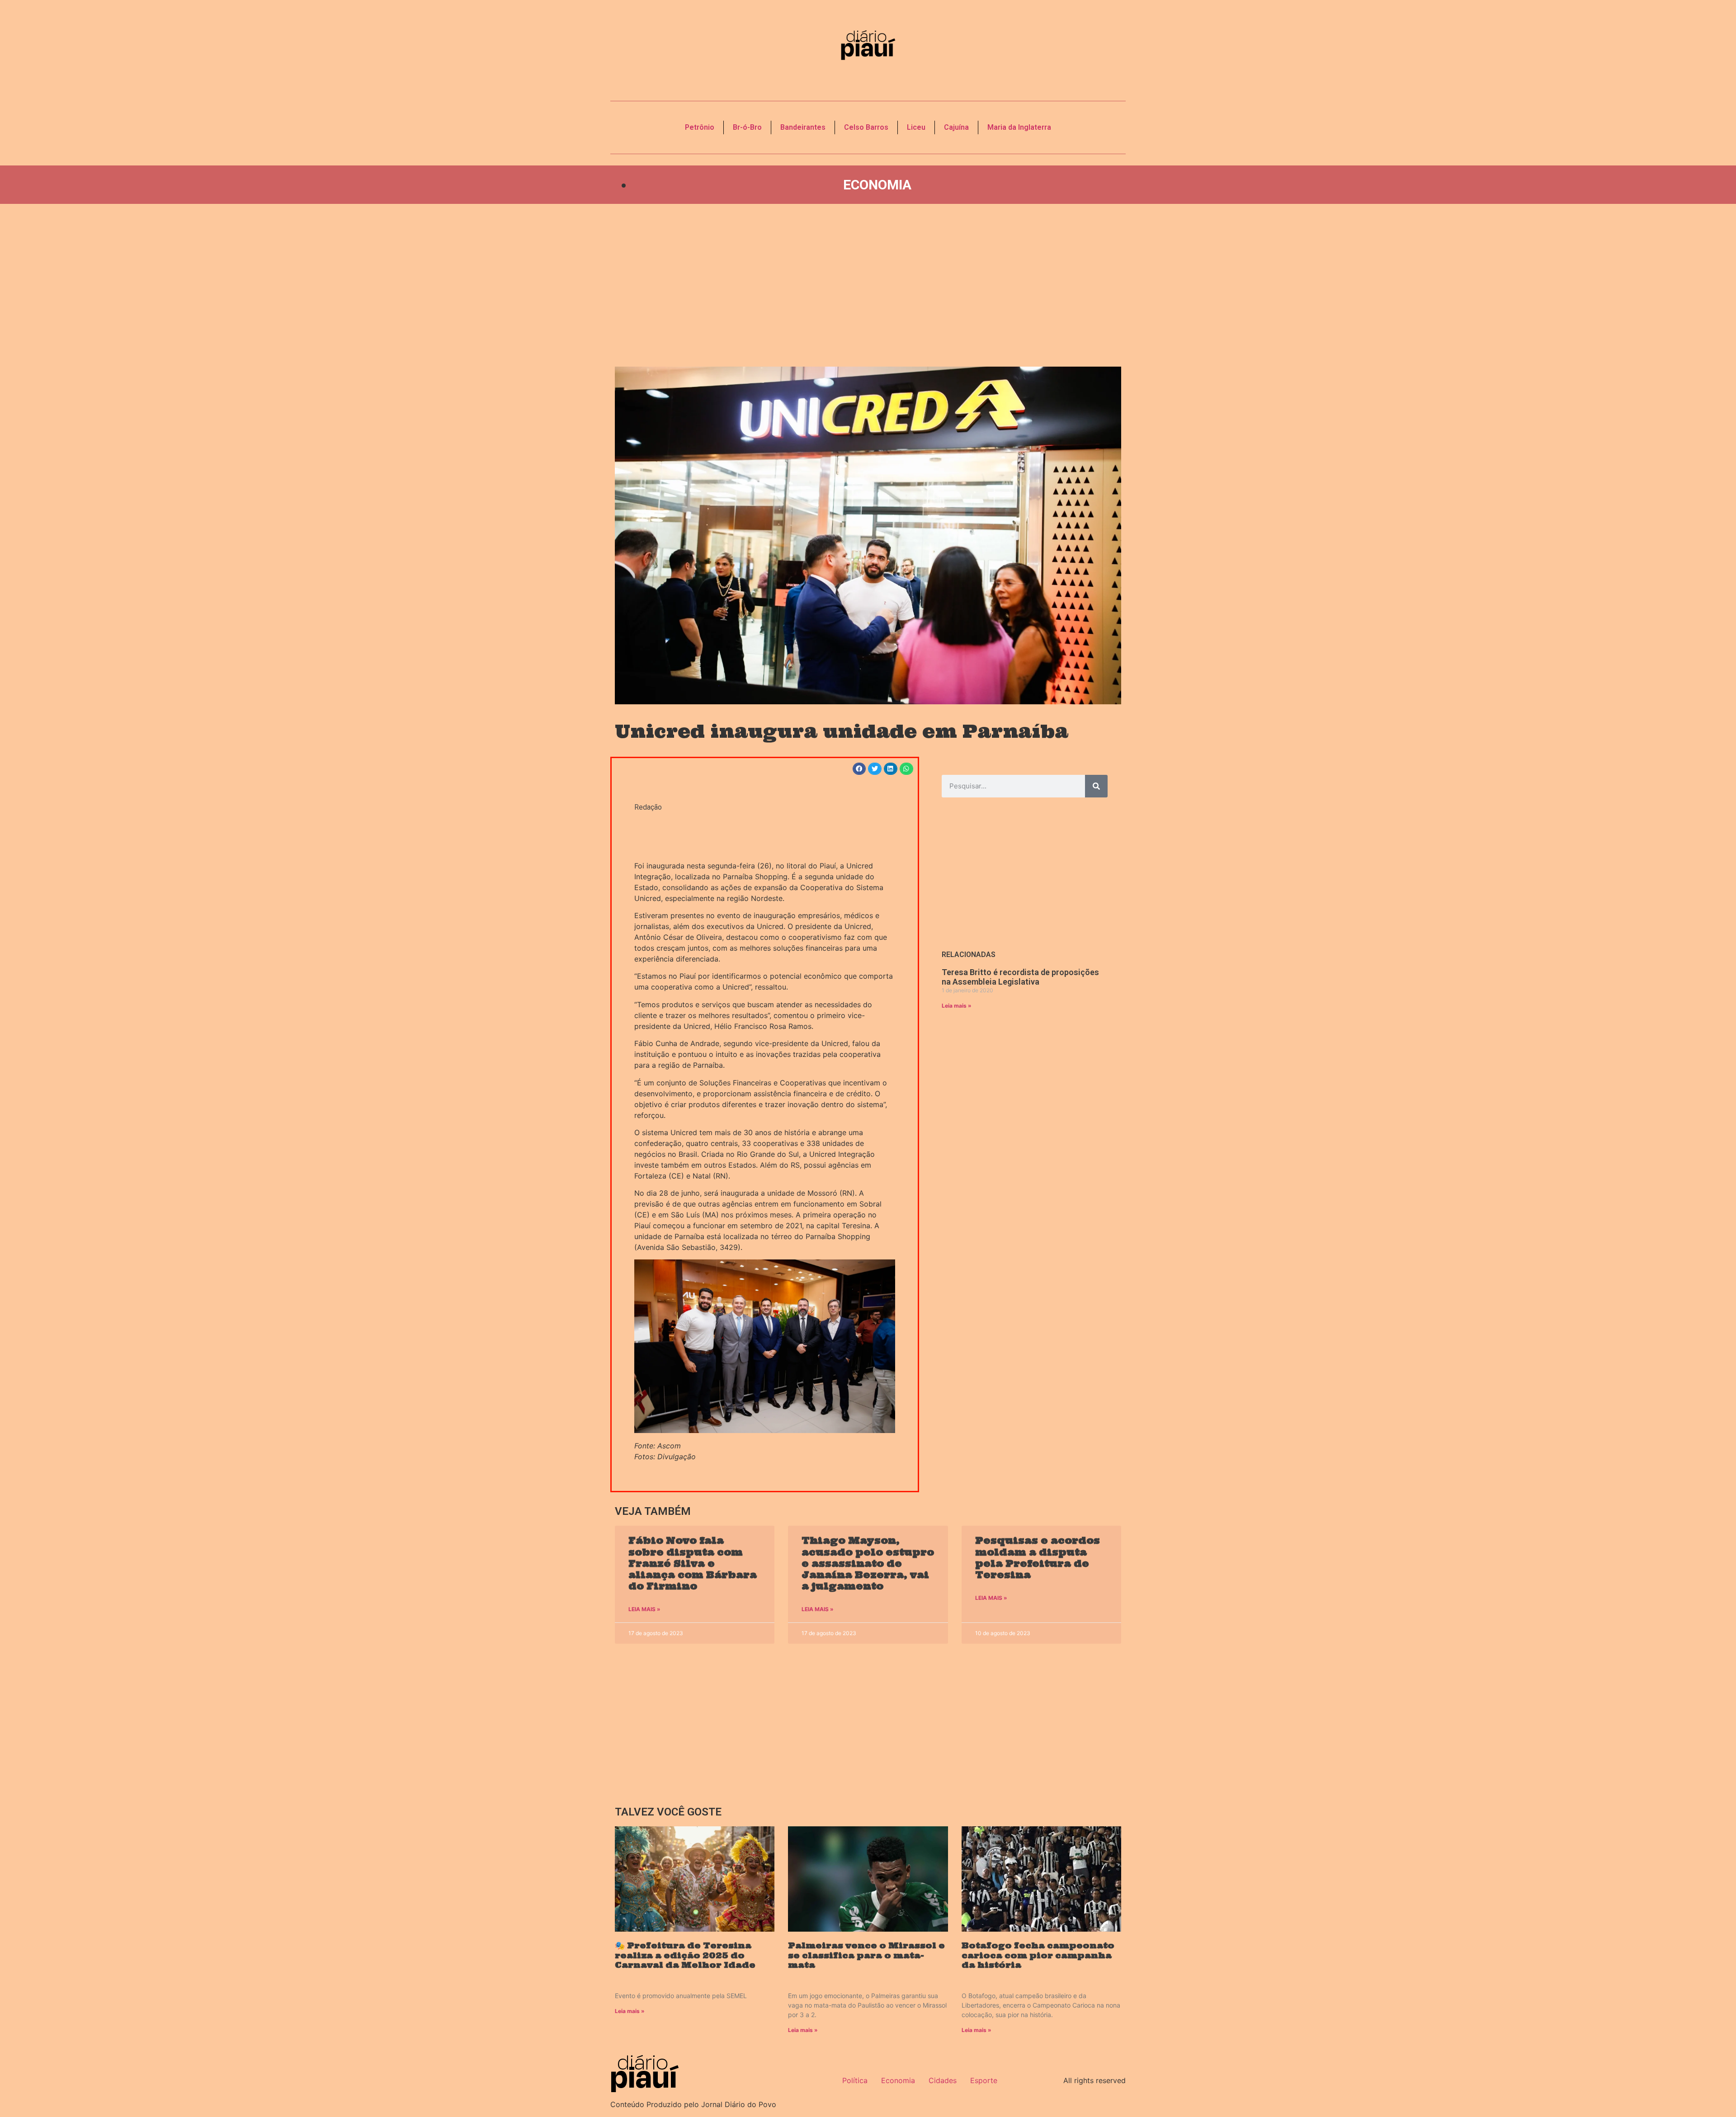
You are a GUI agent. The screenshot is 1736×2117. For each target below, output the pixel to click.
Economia (877, 185)
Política (855, 2080)
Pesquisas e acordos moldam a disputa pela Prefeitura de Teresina (1038, 1558)
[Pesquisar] (1096, 786)
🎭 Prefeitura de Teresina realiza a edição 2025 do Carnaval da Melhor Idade (685, 1955)
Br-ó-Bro (747, 127)
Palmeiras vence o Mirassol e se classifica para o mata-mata (866, 1955)
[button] (859, 769)
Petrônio (700, 127)
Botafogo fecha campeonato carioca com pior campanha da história (1038, 1955)
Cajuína (956, 127)
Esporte (984, 2080)
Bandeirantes (803, 127)
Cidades (943, 2080)
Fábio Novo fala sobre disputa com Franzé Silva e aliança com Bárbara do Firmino (693, 1563)
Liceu (916, 127)
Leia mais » (957, 1006)
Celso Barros (866, 127)
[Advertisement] (868, 285)
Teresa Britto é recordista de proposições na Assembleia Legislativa (1020, 977)
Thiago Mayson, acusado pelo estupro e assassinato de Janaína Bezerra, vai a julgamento (868, 1563)
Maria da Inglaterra (1019, 127)
